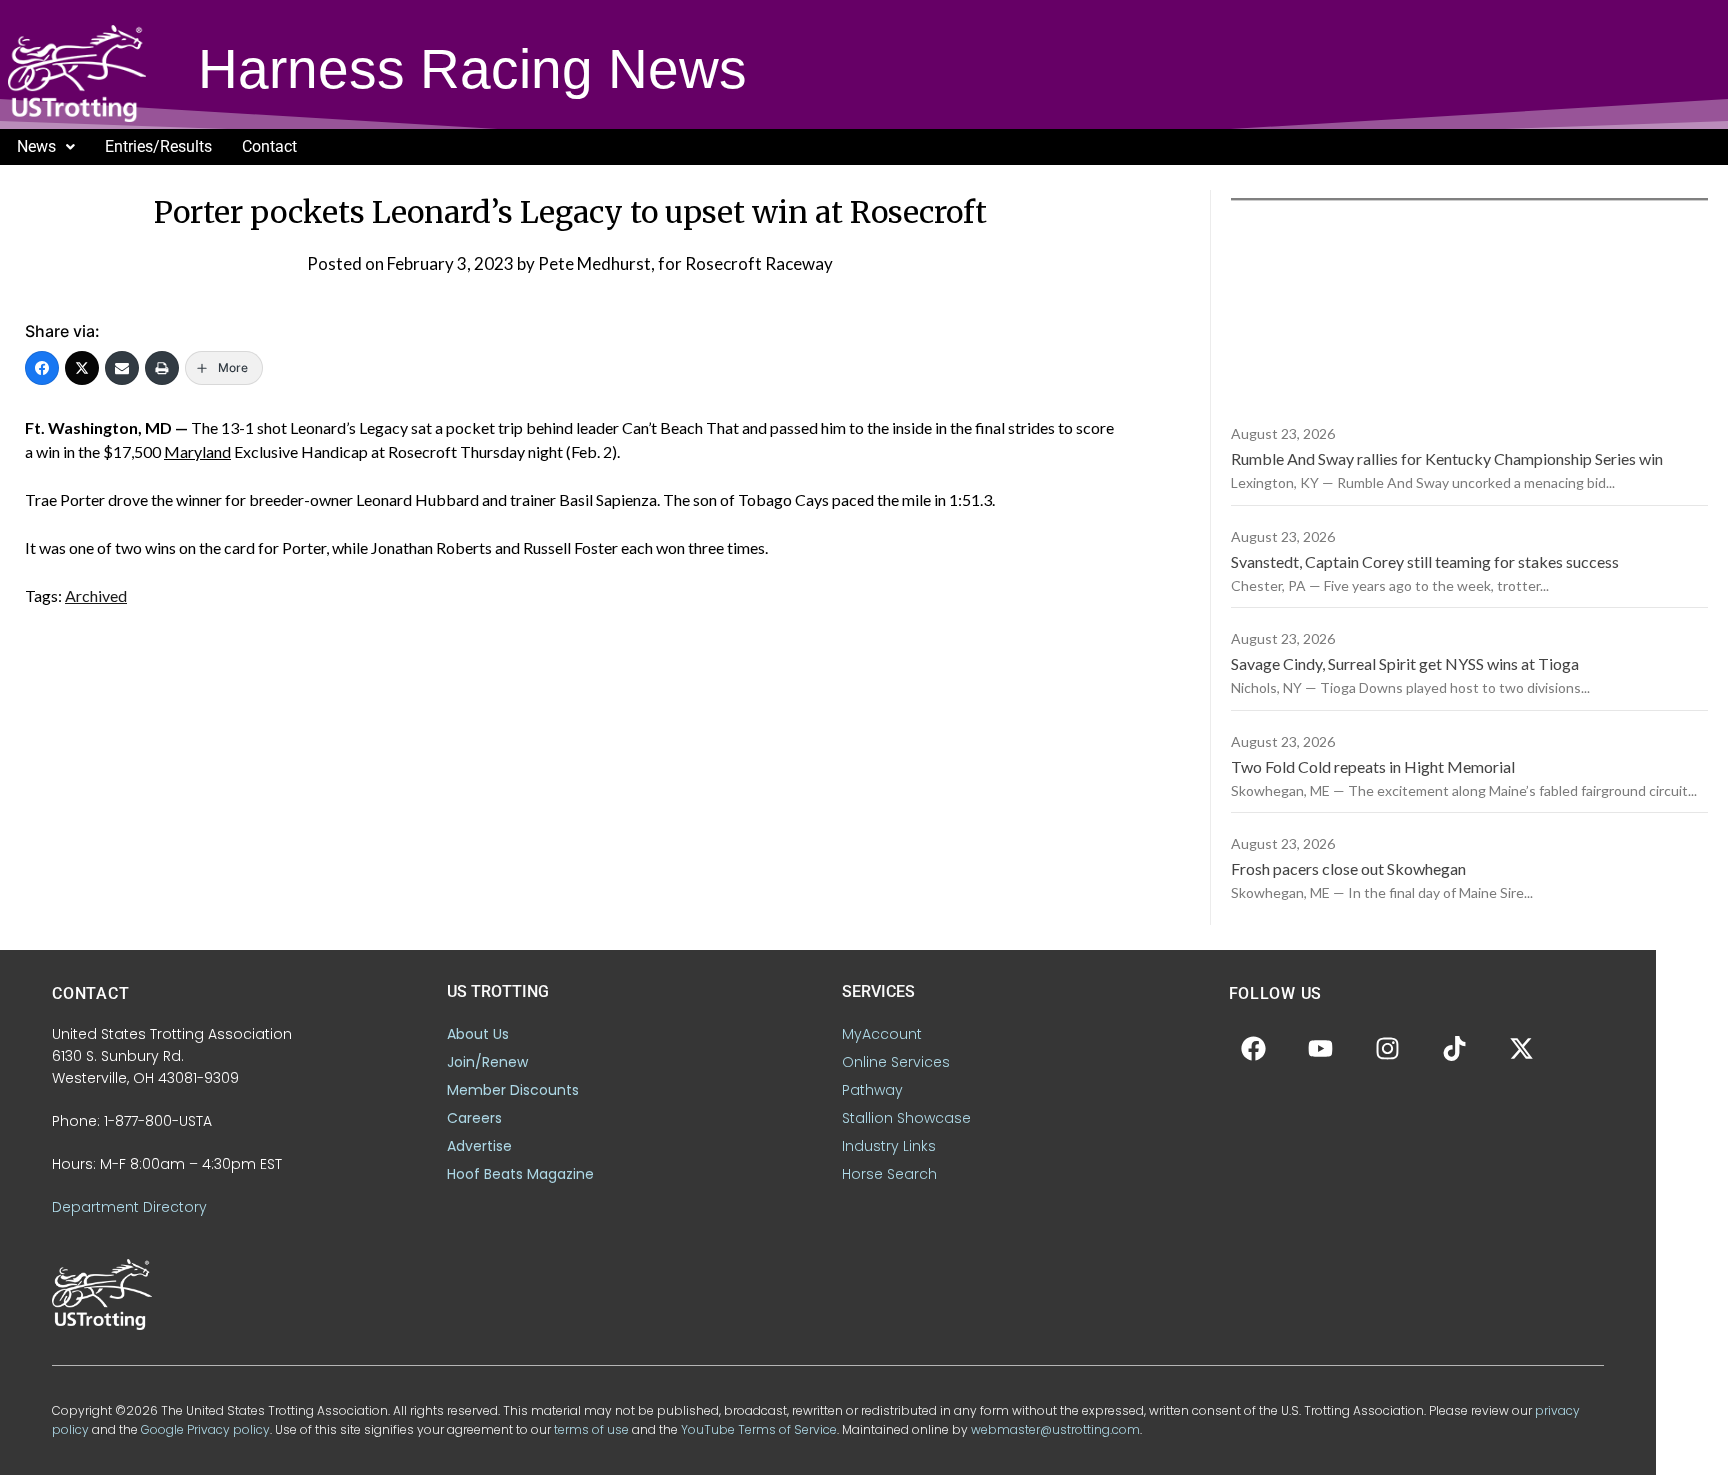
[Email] (122, 368)
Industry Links (889, 1146)
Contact (269, 146)
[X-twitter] (1522, 1048)
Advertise (479, 1146)
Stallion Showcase (906, 1118)
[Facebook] (42, 368)
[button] (46, 147)
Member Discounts (513, 1090)
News (36, 146)
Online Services (896, 1062)
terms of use (591, 1429)
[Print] (162, 368)
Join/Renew (487, 1062)
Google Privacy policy (205, 1429)
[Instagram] (1388, 1048)
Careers (474, 1118)
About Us (478, 1034)
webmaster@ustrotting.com (1055, 1429)
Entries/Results (158, 146)
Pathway (872, 1090)
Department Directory (129, 1207)
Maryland (197, 451)
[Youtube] (1321, 1048)
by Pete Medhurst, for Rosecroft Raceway (675, 263)
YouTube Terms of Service (759, 1429)
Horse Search (889, 1174)
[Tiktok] (1455, 1048)
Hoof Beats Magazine (520, 1174)
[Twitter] (82, 368)
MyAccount (882, 1034)
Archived (96, 595)
